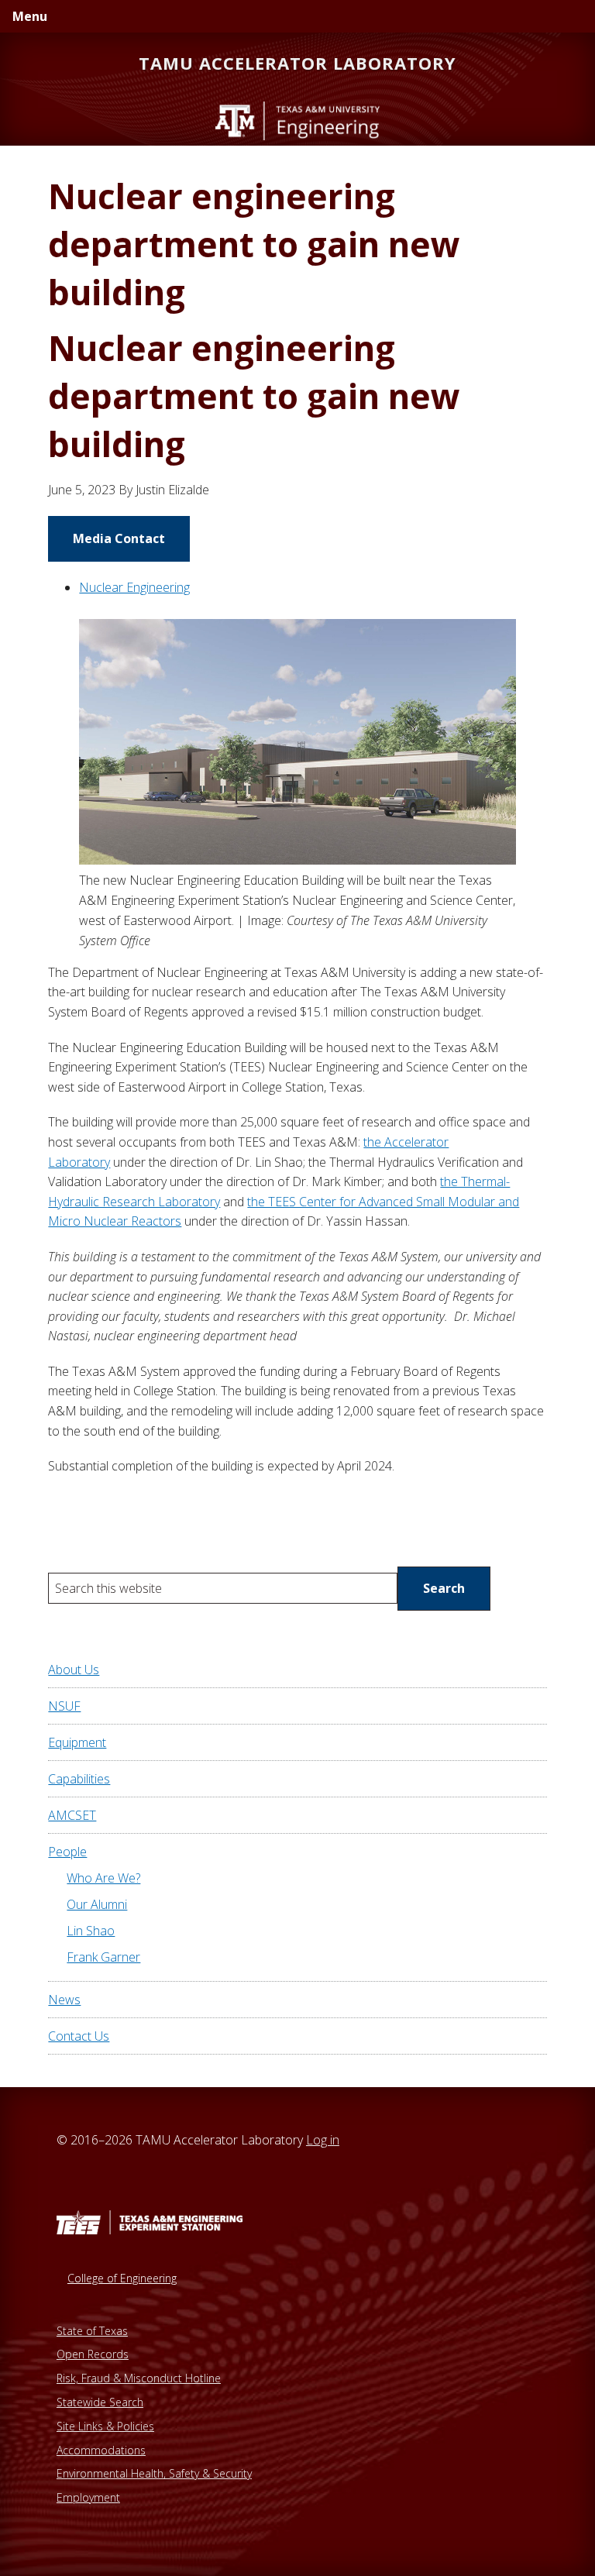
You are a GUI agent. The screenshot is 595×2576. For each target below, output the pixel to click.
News (64, 2000)
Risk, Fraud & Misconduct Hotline (139, 2378)
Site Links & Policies (105, 2426)
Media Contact (119, 538)
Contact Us (79, 2036)
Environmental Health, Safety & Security (154, 2473)
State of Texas (92, 2331)
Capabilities (79, 1779)
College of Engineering (122, 2278)
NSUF (64, 1706)
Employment (88, 2497)
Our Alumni (97, 1904)
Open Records (93, 2354)
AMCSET (72, 1815)
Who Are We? (103, 1878)
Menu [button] (30, 16)
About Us (74, 1670)
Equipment (77, 1742)
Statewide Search (100, 2402)
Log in (323, 2140)
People (67, 1852)
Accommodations (101, 2450)
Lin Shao (91, 1931)
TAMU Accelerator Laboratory (297, 63)
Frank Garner (103, 1957)
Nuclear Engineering (134, 587)
